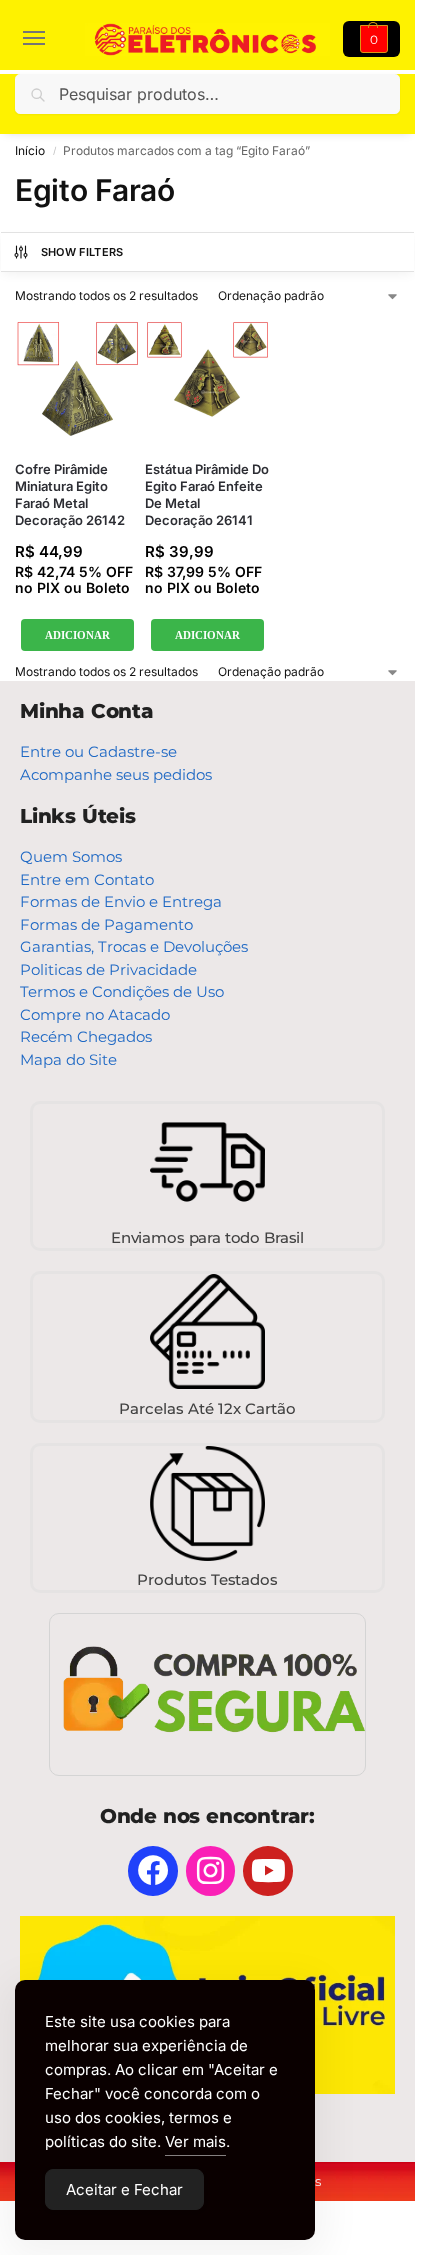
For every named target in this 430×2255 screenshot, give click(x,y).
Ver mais (195, 2141)
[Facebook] (153, 1871)
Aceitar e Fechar (124, 2189)
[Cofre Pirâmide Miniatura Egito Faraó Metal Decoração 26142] (77, 382)
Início (30, 150)
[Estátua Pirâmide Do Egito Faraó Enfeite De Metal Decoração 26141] (207, 382)
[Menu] (45, 39)
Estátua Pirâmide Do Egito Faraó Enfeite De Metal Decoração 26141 (207, 494)
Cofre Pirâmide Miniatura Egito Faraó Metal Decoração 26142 (70, 494)
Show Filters (82, 252)
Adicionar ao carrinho (77, 635)
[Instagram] (211, 1871)
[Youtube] (268, 1871)
